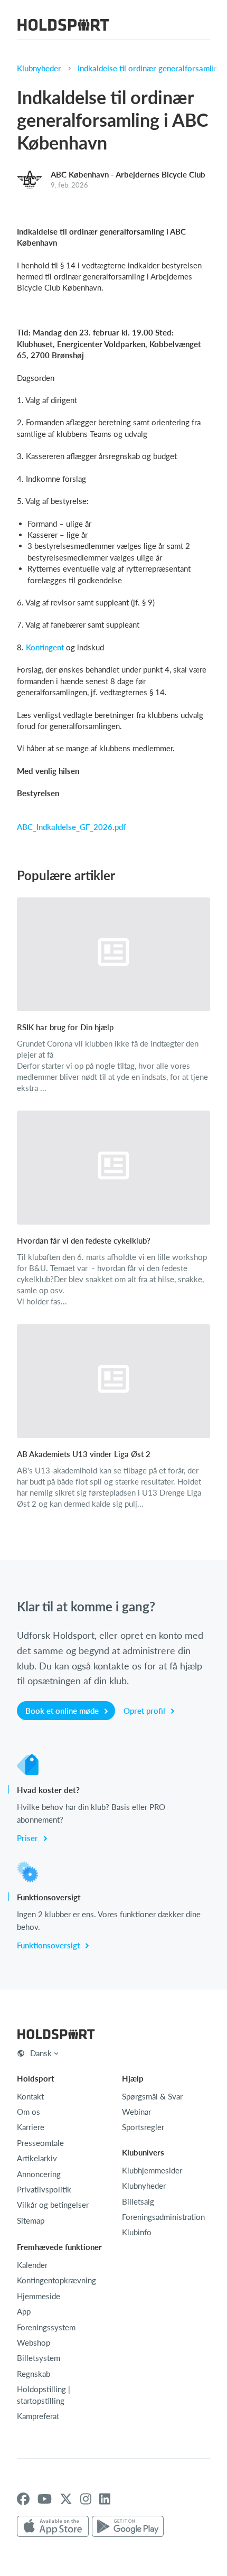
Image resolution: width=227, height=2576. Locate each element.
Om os (29, 2112)
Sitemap (31, 2220)
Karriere (31, 2127)
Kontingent (45, 647)
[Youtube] (45, 2499)
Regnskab (34, 2374)
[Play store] (128, 2527)
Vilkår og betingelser (53, 2205)
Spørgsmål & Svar (152, 2096)
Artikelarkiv (37, 2158)
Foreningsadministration (163, 2217)
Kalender (32, 2265)
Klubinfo (137, 2232)
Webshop (34, 2342)
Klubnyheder (39, 68)
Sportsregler (143, 2127)
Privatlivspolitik (44, 2189)
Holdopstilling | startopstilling (44, 2395)
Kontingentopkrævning (56, 2280)
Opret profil (145, 1711)
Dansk (41, 2053)
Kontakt (30, 2096)
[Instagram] (86, 2499)
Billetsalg (138, 2201)
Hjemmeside (39, 2296)
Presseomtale (40, 2143)
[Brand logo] (63, 26)
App (24, 2311)
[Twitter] (66, 2499)
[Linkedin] (105, 2499)
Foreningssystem (46, 2327)
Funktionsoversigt (49, 1945)
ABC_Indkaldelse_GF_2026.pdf (71, 827)
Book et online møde (63, 1711)
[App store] (53, 2527)
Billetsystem (39, 2358)
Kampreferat (38, 2416)
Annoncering (39, 2174)
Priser (29, 1838)
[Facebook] (23, 2499)
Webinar (136, 2112)
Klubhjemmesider (152, 2170)
